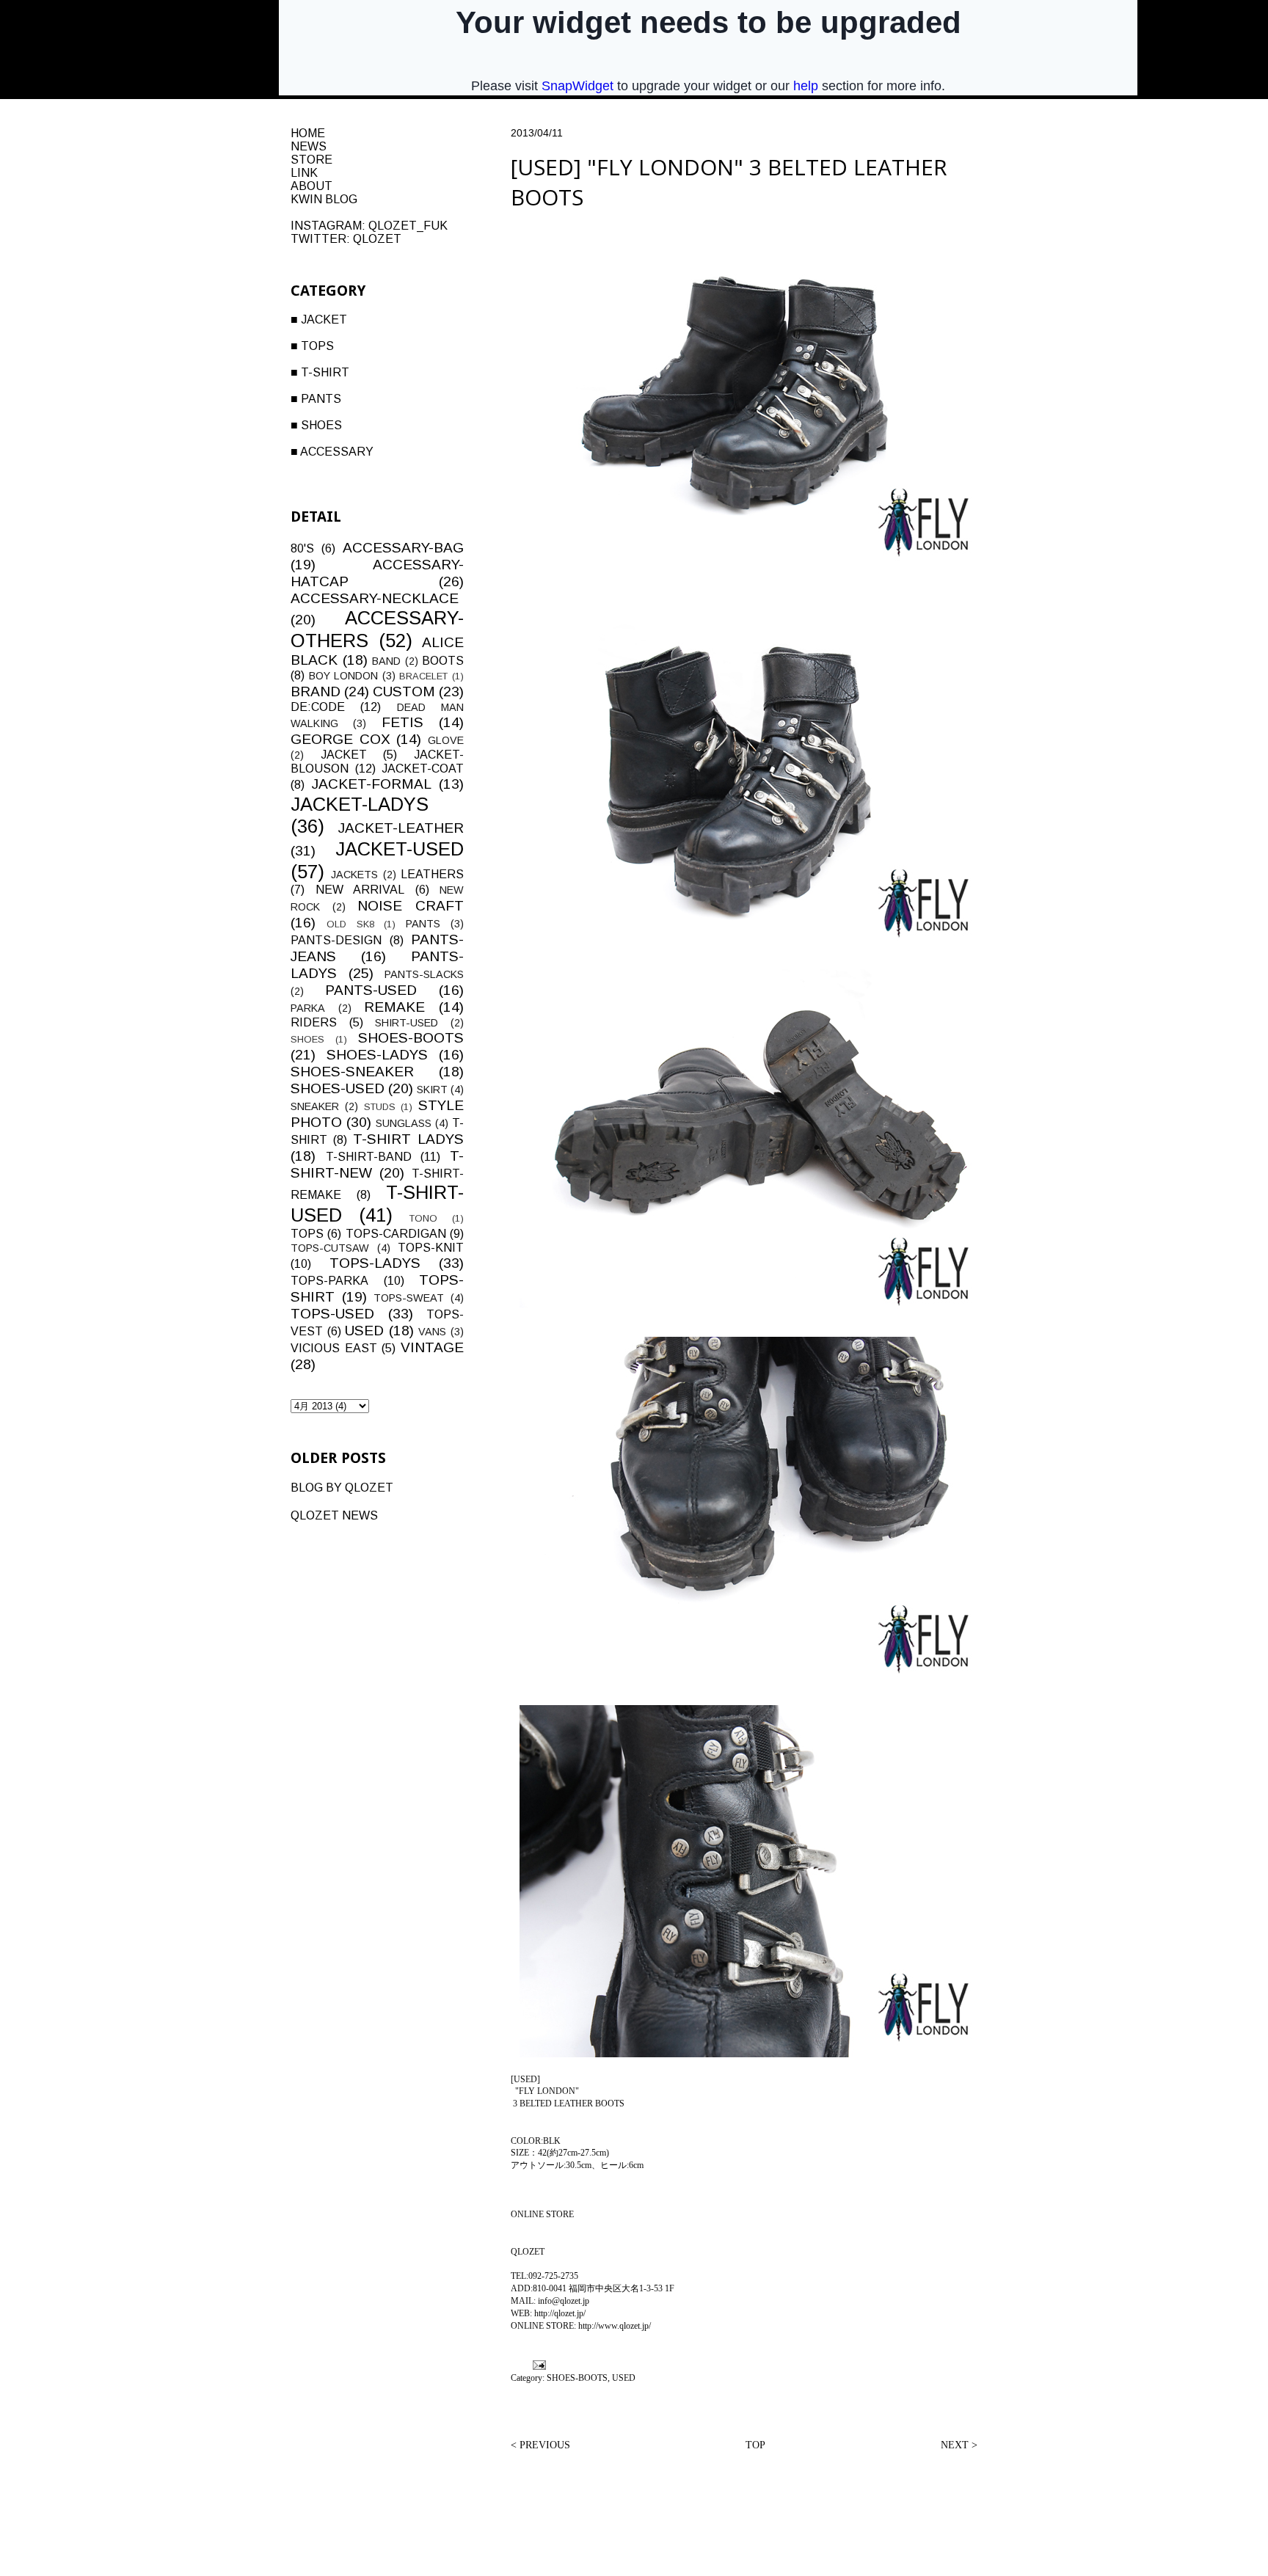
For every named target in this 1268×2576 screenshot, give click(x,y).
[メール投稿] (538, 2364)
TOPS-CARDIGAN (396, 1234)
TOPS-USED (332, 1314)
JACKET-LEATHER (401, 828)
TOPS (307, 1234)
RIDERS (314, 1022)
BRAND (316, 692)
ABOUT (311, 186)
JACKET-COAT (423, 769)
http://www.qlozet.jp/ (615, 2326)
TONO (423, 1218)
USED (624, 2378)
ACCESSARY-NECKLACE (375, 598)
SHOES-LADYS (377, 1055)
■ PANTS (316, 399)
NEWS (309, 146)
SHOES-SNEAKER (352, 1072)
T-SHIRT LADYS (408, 1139)
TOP (755, 2445)
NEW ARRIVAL (360, 890)
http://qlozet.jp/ (560, 2313)
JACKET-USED (400, 849)
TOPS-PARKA (329, 1281)
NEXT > (959, 2445)
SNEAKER (315, 1106)
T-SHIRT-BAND (369, 1157)
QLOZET (377, 239)
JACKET (344, 755)
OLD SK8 (350, 924)
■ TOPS (312, 346)
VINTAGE (432, 1347)
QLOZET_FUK (408, 226)
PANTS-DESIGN (336, 940)
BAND (386, 661)
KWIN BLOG (324, 199)
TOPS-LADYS (375, 1263)
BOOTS (443, 661)
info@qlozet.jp (564, 2301)
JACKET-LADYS (360, 804)
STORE (311, 160)
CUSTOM (404, 692)
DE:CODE (318, 707)
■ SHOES (316, 425)
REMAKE (394, 1007)
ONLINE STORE (542, 2214)
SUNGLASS (404, 1123)
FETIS (402, 722)
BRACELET (423, 676)
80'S (302, 548)
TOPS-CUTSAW (330, 1248)
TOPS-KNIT (431, 1248)
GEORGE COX (340, 739)
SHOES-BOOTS (577, 2378)
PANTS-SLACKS (424, 974)
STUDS (380, 1107)
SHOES (307, 1039)
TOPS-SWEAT (409, 1298)
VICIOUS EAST (334, 1348)
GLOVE (446, 740)
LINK (304, 173)
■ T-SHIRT (320, 372)
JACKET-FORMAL (372, 784)
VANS (432, 1332)
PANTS (423, 924)
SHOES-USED (338, 1088)
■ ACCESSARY (332, 452)
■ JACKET (319, 320)
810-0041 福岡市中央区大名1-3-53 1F (604, 2288)
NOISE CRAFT (411, 906)
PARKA (308, 1008)
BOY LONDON (344, 676)
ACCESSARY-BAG (403, 548)
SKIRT (432, 1090)
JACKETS (354, 875)
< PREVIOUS (540, 2445)
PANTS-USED (371, 990)
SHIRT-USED (407, 1023)
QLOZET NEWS (334, 1515)
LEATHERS (432, 874)
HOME (308, 133)
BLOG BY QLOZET (342, 1488)
